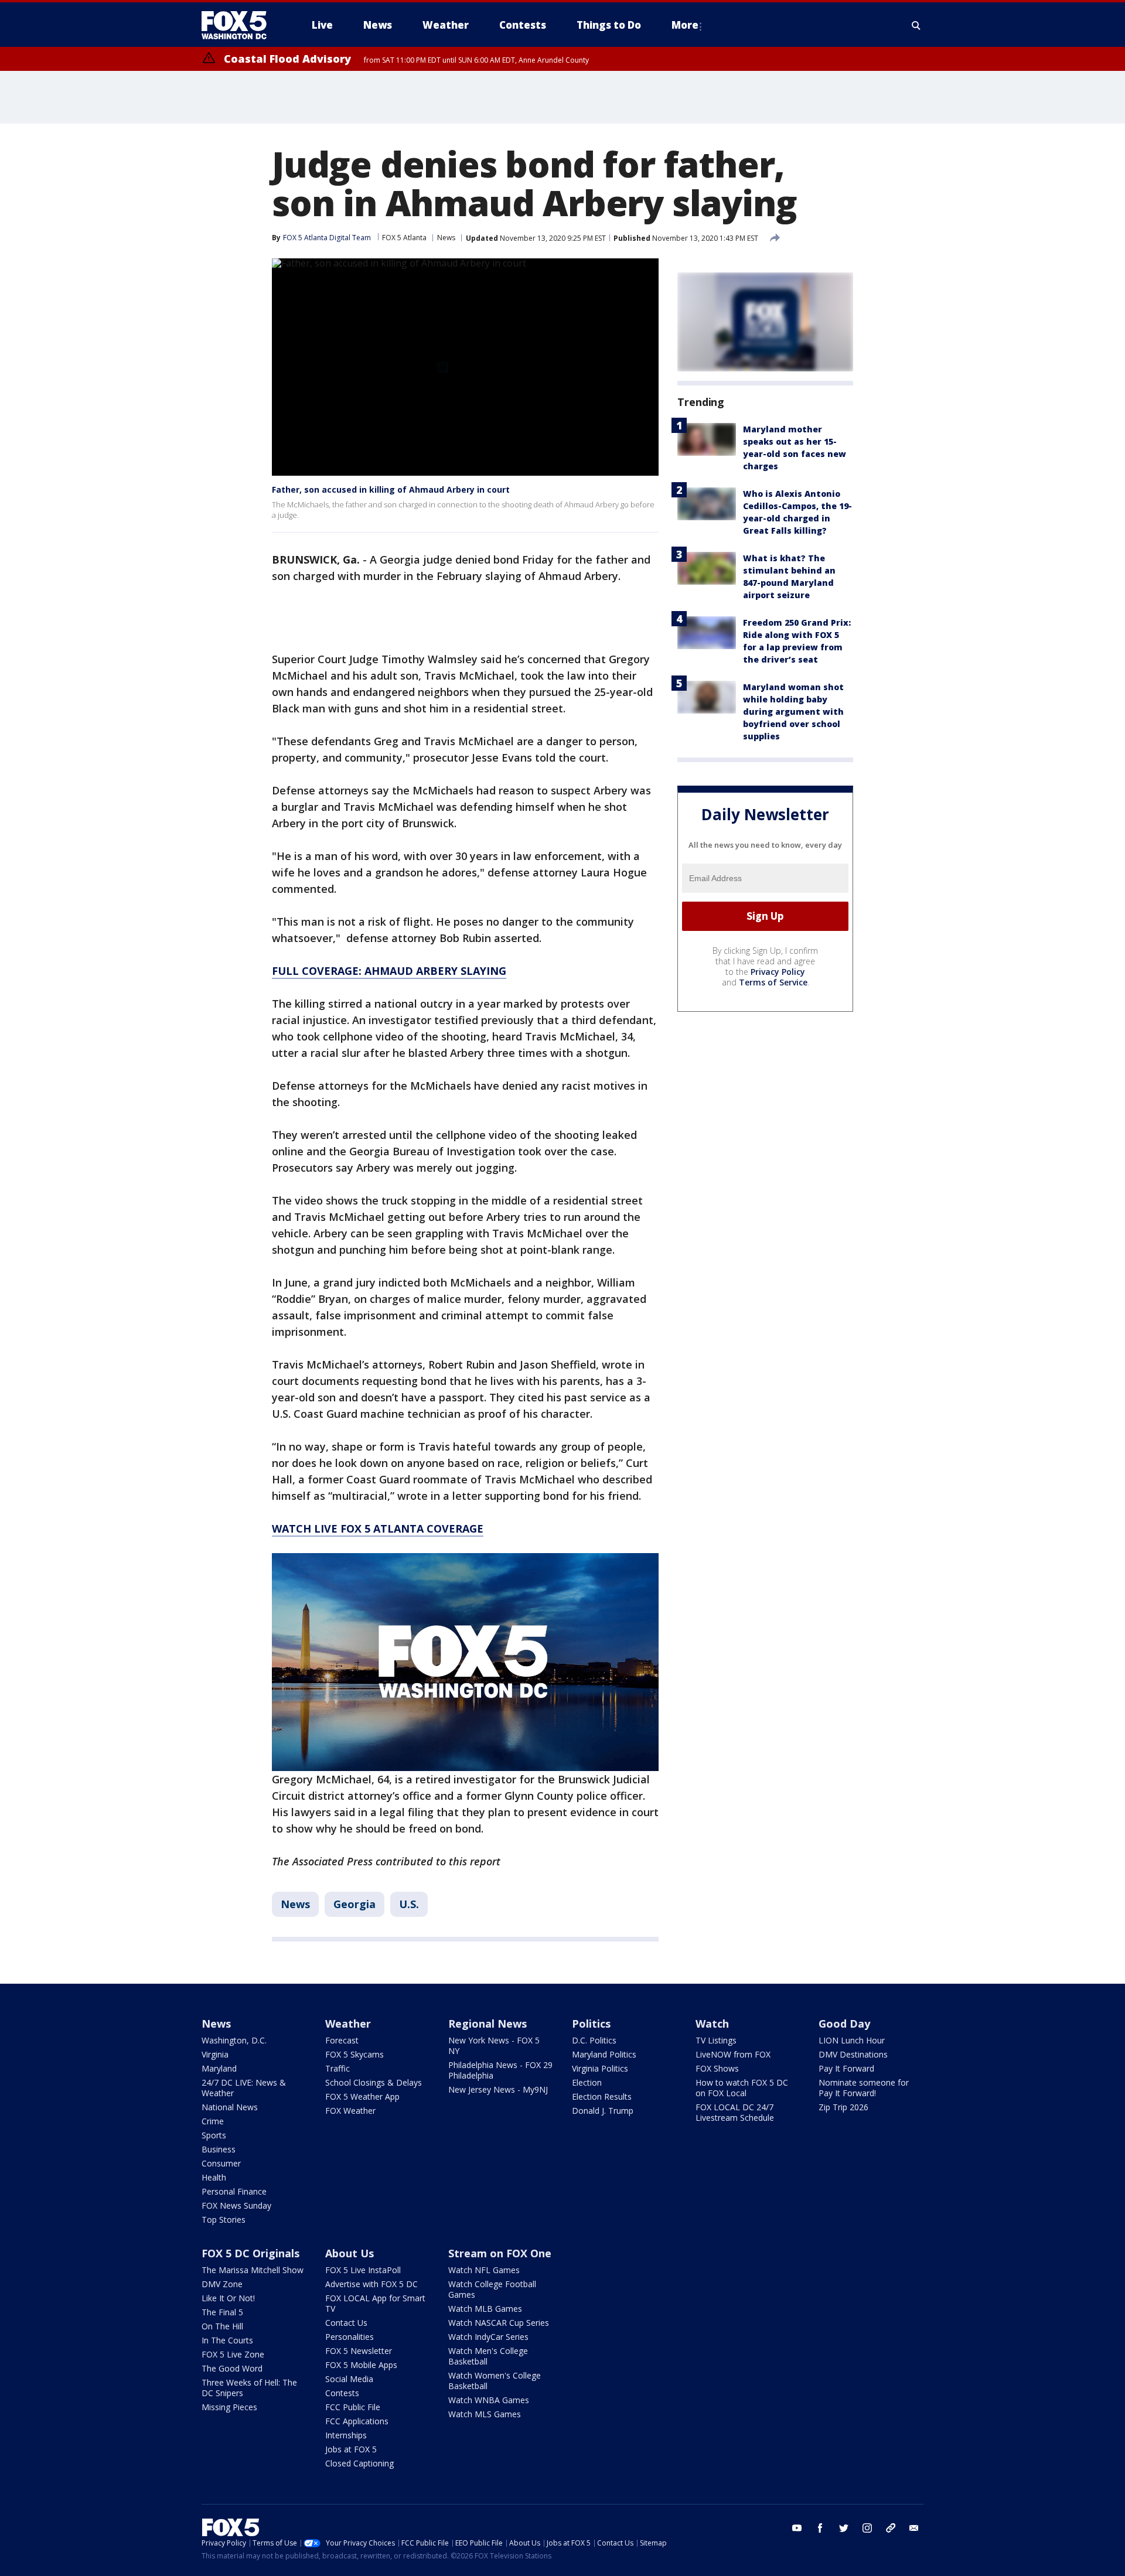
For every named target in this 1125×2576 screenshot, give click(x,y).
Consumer (221, 2163)
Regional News (487, 2024)
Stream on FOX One (500, 2253)
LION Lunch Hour (852, 2040)
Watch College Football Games (492, 2289)
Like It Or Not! (228, 2298)
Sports (214, 2135)
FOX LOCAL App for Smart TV (375, 2303)
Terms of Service (773, 982)
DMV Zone (222, 2284)
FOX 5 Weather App (362, 2096)
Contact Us (346, 2323)
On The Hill (222, 2326)
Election (587, 2082)
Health (214, 2177)
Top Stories (224, 2220)
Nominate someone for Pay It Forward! (864, 2088)
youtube (797, 2528)
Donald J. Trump (603, 2111)
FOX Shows (717, 2068)
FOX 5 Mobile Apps (361, 2365)
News (446, 238)
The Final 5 (222, 2312)
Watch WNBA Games (489, 2400)
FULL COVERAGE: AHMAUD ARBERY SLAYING (389, 971)
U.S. (409, 1904)
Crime (213, 2121)
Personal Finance (234, 2191)
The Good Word (232, 2368)
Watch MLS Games (485, 2414)
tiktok (891, 2528)
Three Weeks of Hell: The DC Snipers (249, 2388)
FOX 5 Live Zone (233, 2354)
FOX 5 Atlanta (404, 238)
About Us (350, 2253)
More (685, 25)
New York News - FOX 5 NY (494, 2046)
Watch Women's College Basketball (495, 2381)
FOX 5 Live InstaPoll (363, 2270)
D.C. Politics (594, 2040)
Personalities (350, 2337)
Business (219, 2149)
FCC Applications (357, 2421)
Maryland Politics (604, 2054)
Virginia (215, 2054)
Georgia (354, 1904)
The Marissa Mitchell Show (253, 2270)
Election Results (602, 2096)
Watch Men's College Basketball (488, 2356)
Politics (591, 2024)
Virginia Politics (600, 2068)
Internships (346, 2435)
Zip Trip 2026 (843, 2107)
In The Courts (227, 2340)
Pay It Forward (846, 2068)
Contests (342, 2393)
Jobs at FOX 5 (351, 2449)
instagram (867, 2528)
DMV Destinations (853, 2054)
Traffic (337, 2068)
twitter (844, 2528)
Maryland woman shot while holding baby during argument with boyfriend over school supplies (793, 712)
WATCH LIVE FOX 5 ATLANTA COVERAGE (378, 1528)
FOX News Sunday (236, 2205)
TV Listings (716, 2040)
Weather (348, 2024)
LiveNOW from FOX (733, 2054)
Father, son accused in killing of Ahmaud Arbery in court (391, 489)
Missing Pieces (229, 2407)
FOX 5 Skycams (354, 2054)
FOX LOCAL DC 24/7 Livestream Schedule (735, 2112)
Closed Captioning (359, 2463)
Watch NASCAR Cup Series (499, 2323)
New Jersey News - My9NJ (498, 2089)
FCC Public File (353, 2407)
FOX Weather (350, 2111)
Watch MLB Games (485, 2309)
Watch (712, 2024)
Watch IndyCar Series (488, 2337)
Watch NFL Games (484, 2270)
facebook (820, 2528)
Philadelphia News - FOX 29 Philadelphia (500, 2070)
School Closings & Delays (374, 2082)
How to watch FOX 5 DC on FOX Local (742, 2088)
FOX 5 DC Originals (250, 2253)
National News (230, 2107)
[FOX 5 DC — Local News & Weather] (240, 25)
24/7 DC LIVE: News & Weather (244, 2088)
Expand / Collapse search (916, 25)
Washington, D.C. (234, 2040)
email (914, 2528)
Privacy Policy (778, 972)
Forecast (342, 2040)
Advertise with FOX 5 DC (371, 2284)
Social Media (349, 2379)
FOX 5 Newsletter (359, 2351)
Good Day (844, 2024)
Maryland (219, 2068)
